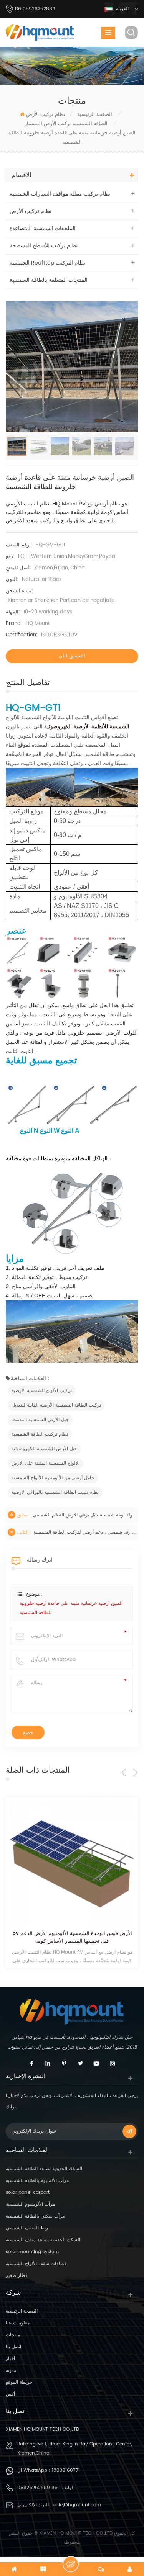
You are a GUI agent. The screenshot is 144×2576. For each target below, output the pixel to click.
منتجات (13, 2335)
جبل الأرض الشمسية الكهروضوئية (44, 1449)
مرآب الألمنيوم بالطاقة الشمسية (37, 2181)
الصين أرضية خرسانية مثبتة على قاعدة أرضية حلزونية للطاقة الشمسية (71, 1608)
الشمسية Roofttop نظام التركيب (47, 263)
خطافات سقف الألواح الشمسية (36, 2264)
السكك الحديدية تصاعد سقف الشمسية (43, 2240)
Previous (124, 1772)
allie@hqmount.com (77, 2505)
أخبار (10, 2359)
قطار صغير (17, 2276)
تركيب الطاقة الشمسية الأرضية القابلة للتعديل (56, 1405)
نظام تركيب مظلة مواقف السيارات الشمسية (60, 194)
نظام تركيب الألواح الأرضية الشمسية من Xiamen (72, 1934)
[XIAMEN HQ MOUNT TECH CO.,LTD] (40, 33)
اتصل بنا (13, 2347)
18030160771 (66, 2471)
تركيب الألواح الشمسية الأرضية (42, 1391)
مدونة (11, 2371)
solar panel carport (28, 2192)
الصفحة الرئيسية (22, 2311)
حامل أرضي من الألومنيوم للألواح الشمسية (53, 1478)
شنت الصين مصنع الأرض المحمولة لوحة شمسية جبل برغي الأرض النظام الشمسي (84, 1515)
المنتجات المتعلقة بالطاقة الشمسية (49, 280)
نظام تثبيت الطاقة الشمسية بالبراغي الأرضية (55, 1492)
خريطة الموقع (19, 2382)
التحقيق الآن (72, 656)
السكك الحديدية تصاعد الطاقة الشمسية (44, 2169)
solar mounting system (32, 2252)
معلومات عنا (18, 2323)
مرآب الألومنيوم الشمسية (30, 2204)
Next (135, 1772)
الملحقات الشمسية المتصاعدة (43, 228)
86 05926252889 (37, 2488)
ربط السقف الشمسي (27, 2228)
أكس (10, 2394)
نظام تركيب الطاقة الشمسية (40, 1434)
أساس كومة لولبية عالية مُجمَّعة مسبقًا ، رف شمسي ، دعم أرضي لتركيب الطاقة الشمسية (85, 1532)
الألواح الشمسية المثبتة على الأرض (46, 1463)
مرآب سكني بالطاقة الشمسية (35, 2216)
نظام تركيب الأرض (46, 115)
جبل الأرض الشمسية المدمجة (40, 1420)
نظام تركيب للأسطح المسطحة (44, 246)
